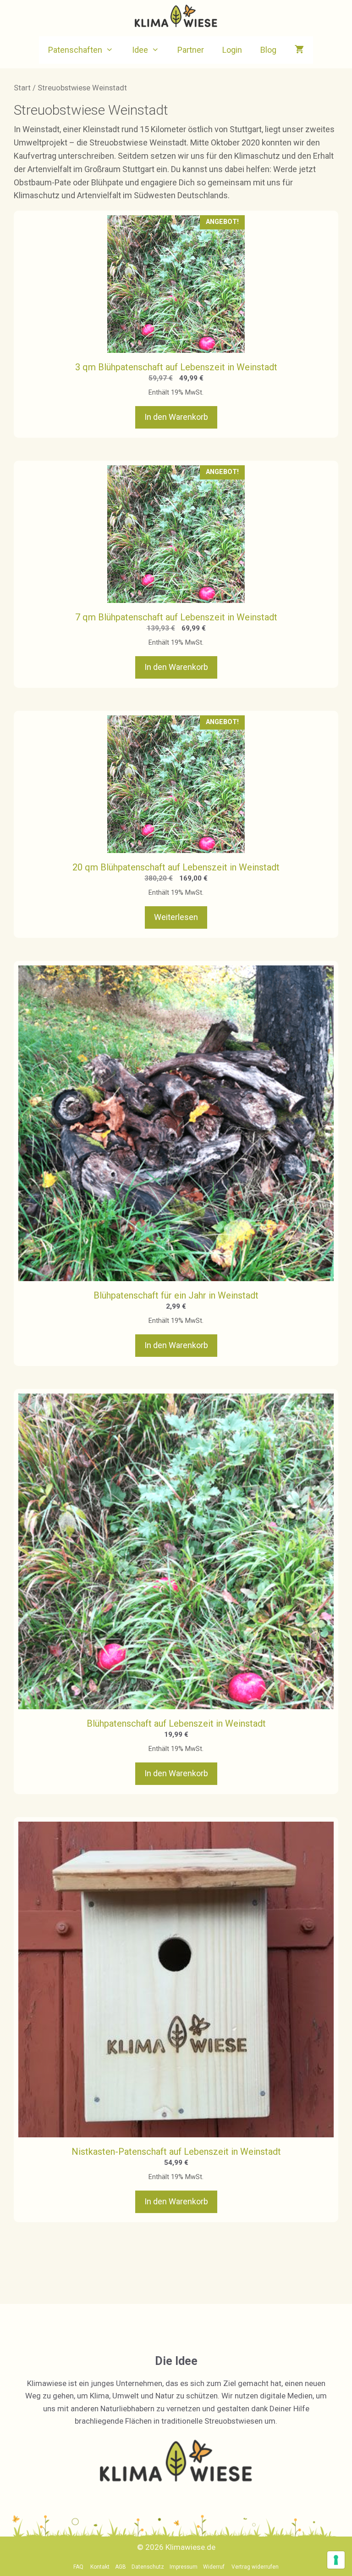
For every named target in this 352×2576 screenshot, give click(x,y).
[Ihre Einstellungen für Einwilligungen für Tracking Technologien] (336, 2560)
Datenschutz (148, 2567)
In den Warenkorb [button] (176, 417)
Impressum (184, 2567)
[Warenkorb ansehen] (299, 50)
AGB (121, 2567)
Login (232, 50)
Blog (268, 50)
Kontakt (100, 2567)
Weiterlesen (176, 917)
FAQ (78, 2567)
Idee (140, 50)
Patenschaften (75, 50)
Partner (191, 50)
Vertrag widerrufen (255, 2567)
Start (22, 88)
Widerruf (214, 2567)
